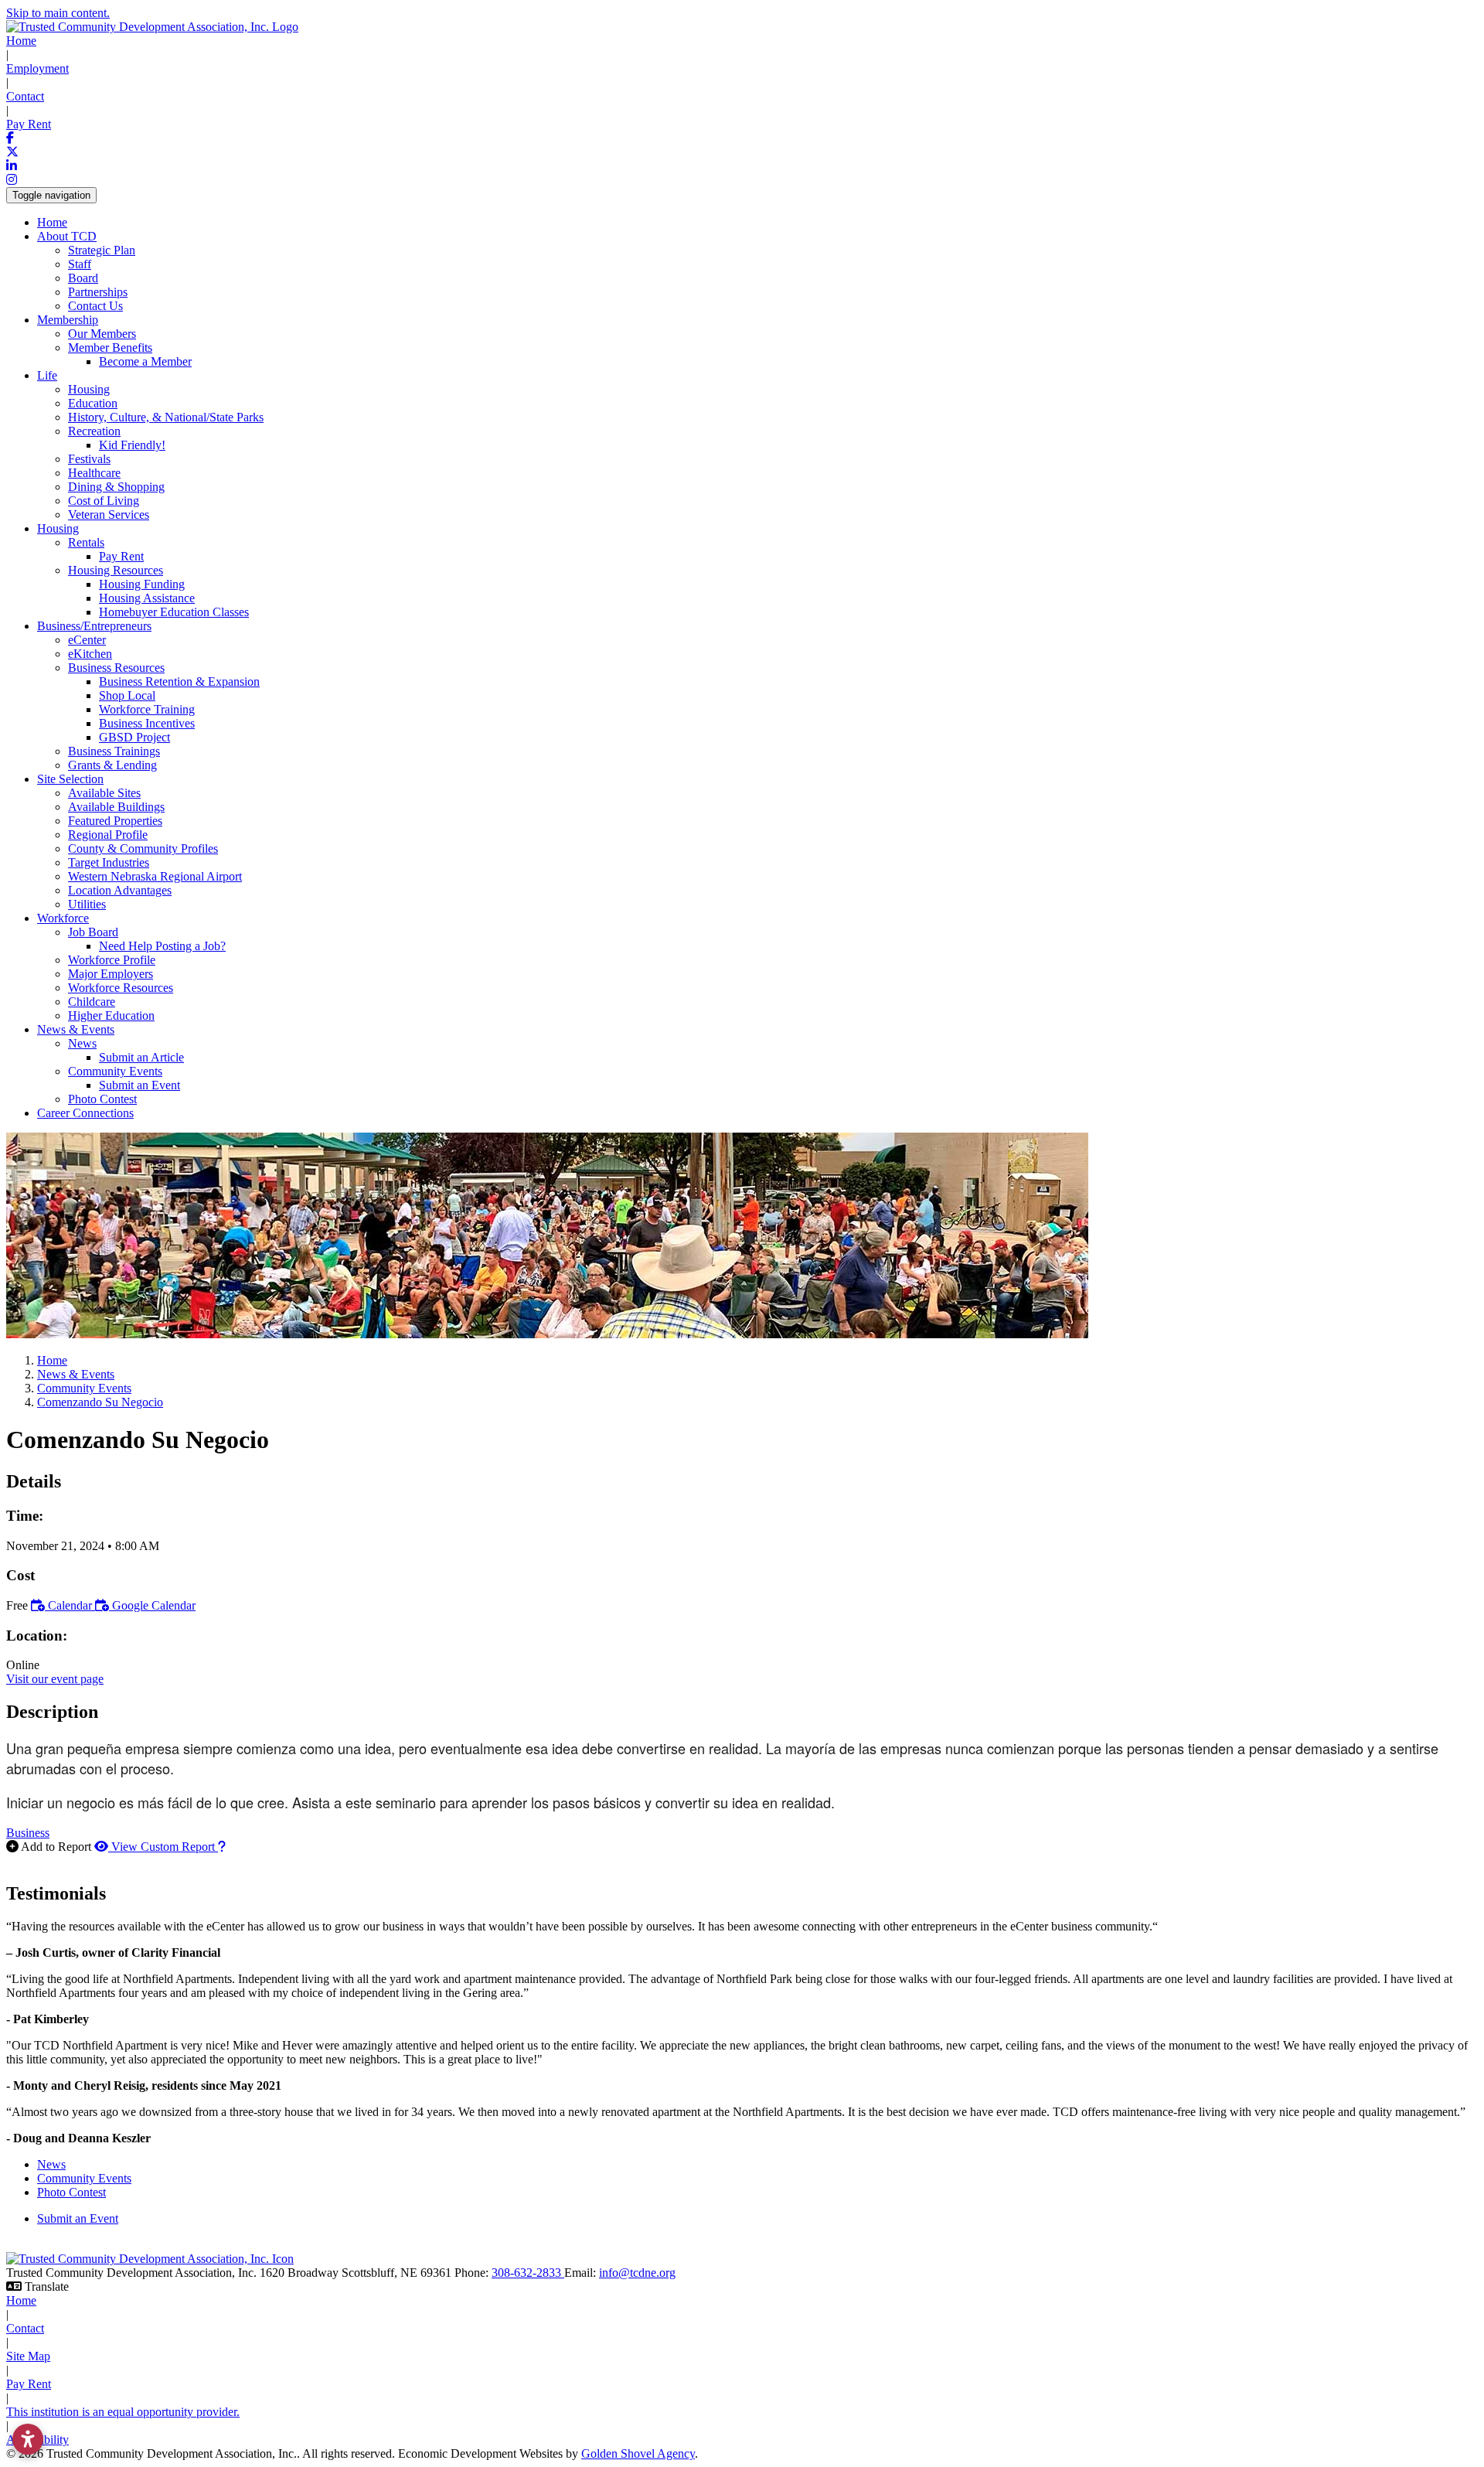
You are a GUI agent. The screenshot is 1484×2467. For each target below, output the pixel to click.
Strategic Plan (102, 250)
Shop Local (127, 695)
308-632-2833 (528, 2273)
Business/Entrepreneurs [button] (94, 626)
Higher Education (111, 1015)
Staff (80, 264)
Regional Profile (108, 835)
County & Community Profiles (143, 848)
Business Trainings (114, 751)
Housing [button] (58, 528)
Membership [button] (68, 320)
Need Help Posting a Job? (162, 946)
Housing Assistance (147, 598)
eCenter (87, 640)
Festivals (89, 459)
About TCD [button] (67, 236)
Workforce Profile (112, 960)
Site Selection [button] (70, 779)
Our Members (102, 334)
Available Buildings (116, 807)
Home (21, 41)
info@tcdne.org (637, 2273)
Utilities (87, 904)
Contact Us (95, 306)
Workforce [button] (63, 918)
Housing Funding (142, 584)
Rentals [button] (86, 542)
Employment (37, 68)
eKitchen (90, 654)
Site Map (28, 2356)
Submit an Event (140, 1085)
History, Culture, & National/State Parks (166, 417)
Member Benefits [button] (110, 348)
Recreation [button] (94, 431)
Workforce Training (147, 709)
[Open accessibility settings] (28, 2439)
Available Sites (104, 793)
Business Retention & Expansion (179, 681)
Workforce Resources (121, 988)
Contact (25, 96)
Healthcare (94, 473)
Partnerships (98, 292)
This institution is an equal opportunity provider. (123, 2412)
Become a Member (145, 361)
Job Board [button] (93, 932)
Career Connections (85, 1113)
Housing (89, 389)
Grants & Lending (112, 765)
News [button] (82, 1043)
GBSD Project (134, 737)
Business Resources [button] (116, 668)
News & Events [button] (76, 1029)
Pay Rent (29, 124)
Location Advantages (120, 890)
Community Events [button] (115, 1071)
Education (93, 403)
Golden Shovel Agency (638, 2453)
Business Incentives (147, 723)
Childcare (92, 1002)
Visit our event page (55, 1679)
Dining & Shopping (116, 487)
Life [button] (47, 375)
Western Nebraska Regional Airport (155, 876)
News (51, 2164)
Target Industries (109, 862)
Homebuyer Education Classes (174, 612)
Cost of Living (104, 501)
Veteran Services (109, 515)
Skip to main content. (58, 13)
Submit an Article (141, 1057)
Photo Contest (102, 1099)
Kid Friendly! (132, 445)
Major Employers (111, 974)
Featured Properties (115, 821)
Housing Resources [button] (116, 570)
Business (28, 1833)
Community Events (84, 2178)
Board (83, 278)
